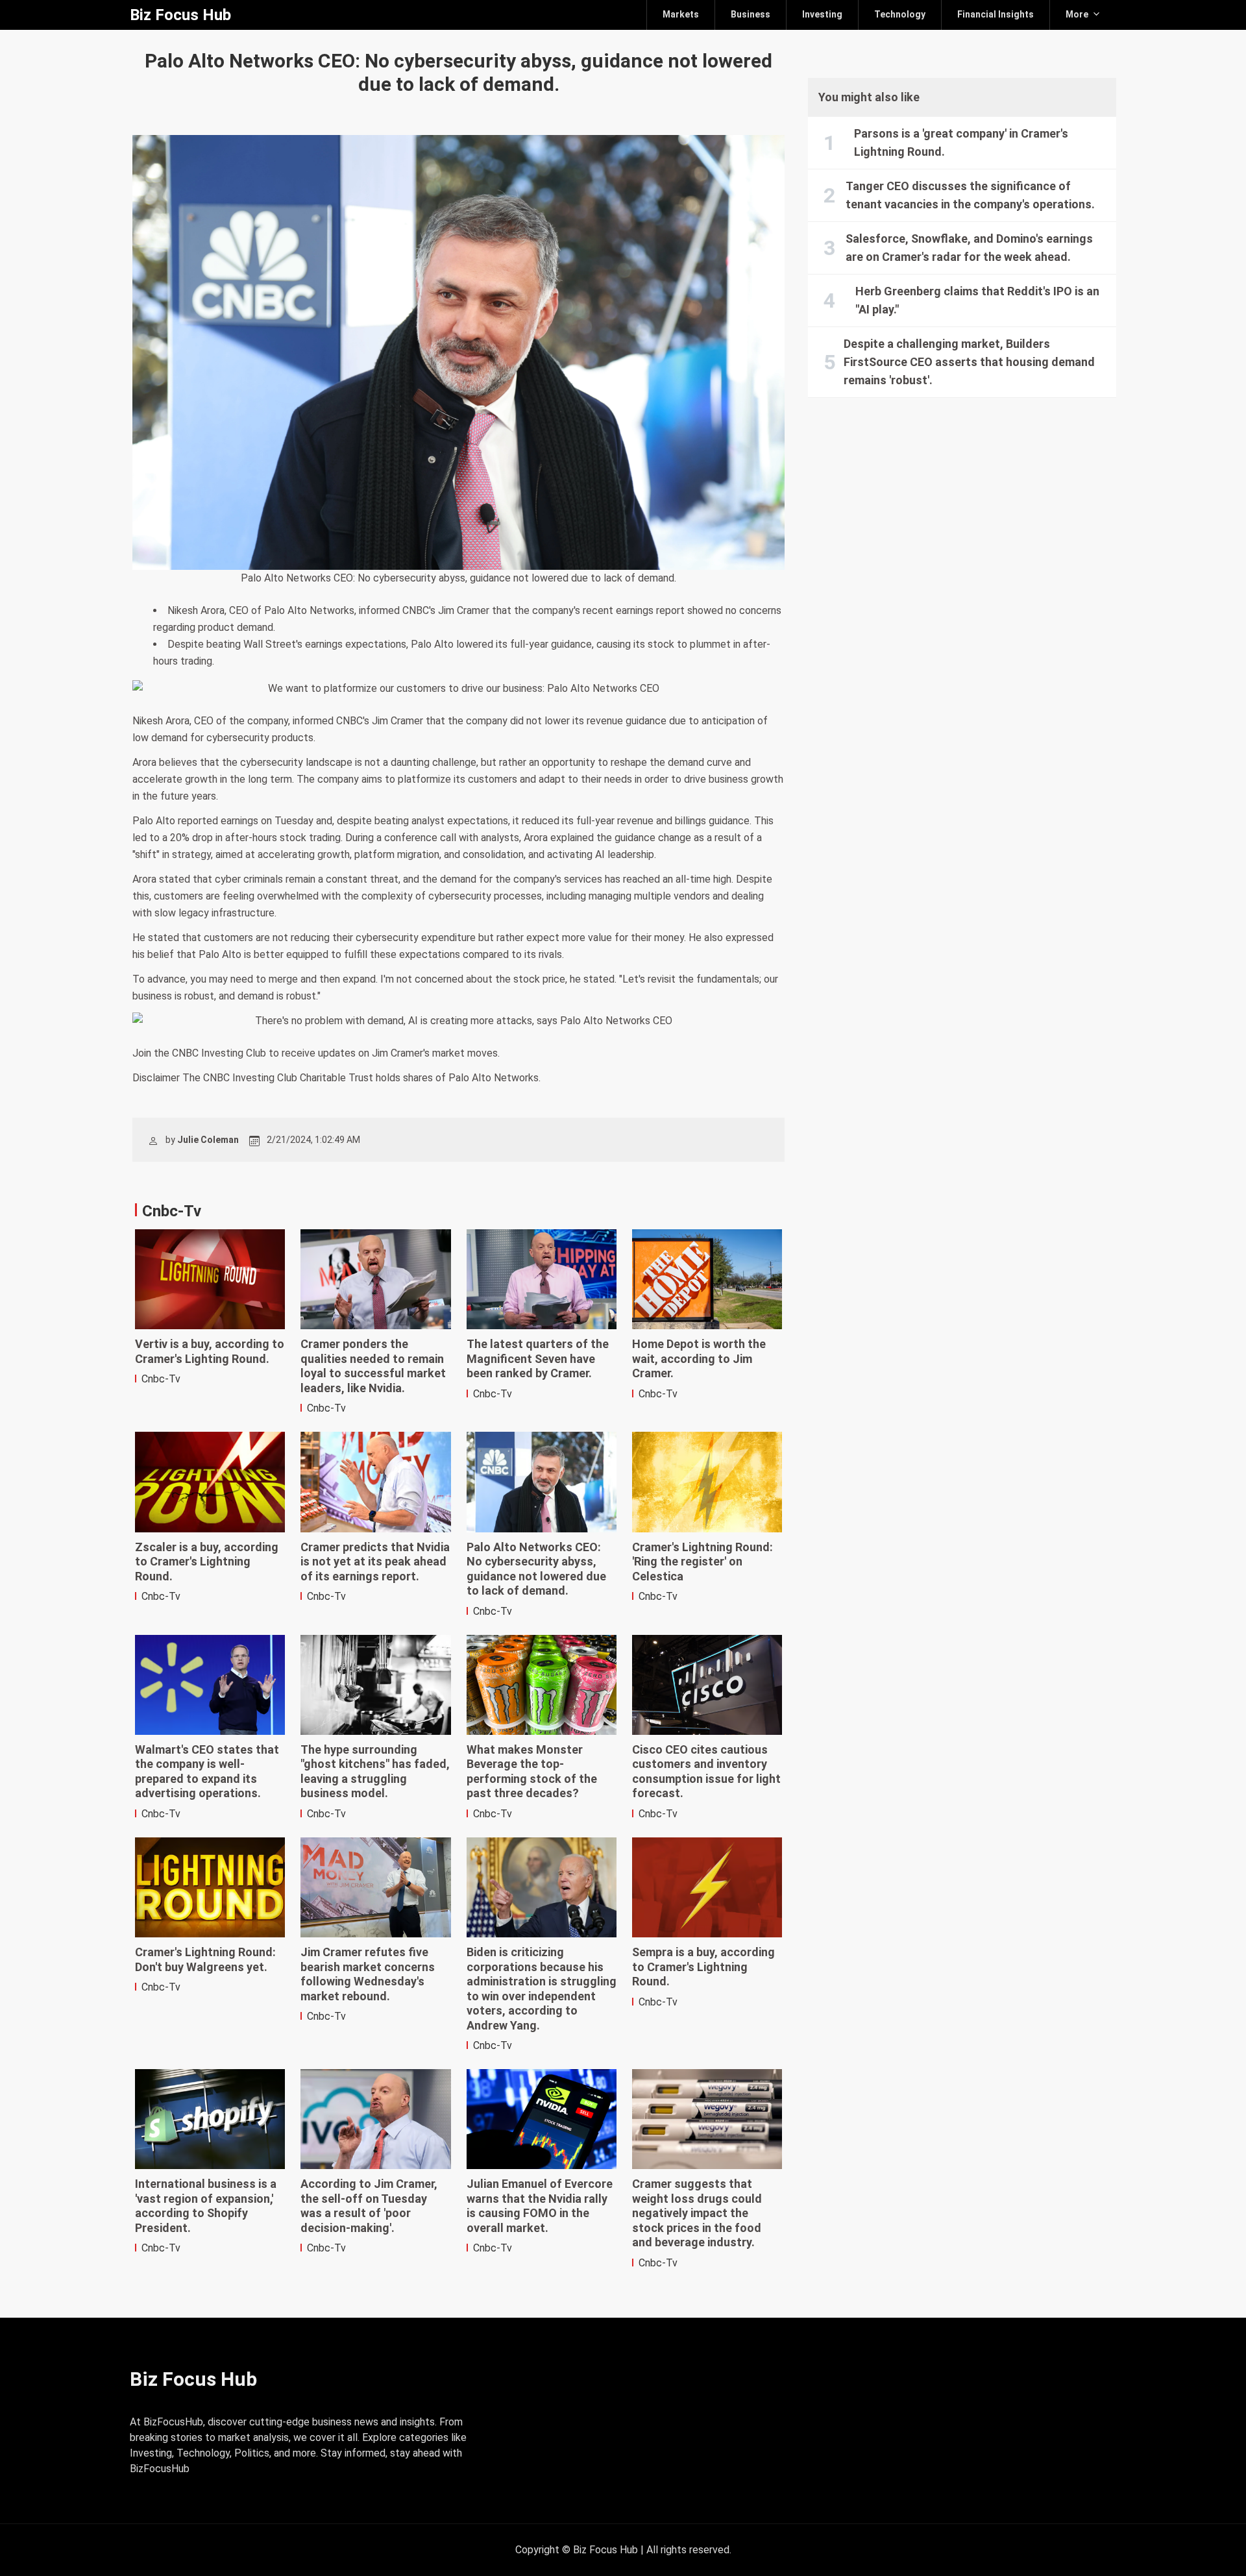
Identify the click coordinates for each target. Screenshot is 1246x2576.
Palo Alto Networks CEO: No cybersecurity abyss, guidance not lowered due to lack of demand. (536, 1569)
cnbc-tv (161, 1379)
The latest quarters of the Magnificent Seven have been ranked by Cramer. (538, 1358)
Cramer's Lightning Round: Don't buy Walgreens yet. (205, 1959)
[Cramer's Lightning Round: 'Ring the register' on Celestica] (707, 1482)
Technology (900, 14)
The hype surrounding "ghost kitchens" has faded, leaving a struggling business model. (375, 1772)
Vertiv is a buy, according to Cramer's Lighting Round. (210, 1351)
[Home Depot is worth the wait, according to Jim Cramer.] (707, 1279)
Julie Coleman (208, 1140)
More (1077, 14)
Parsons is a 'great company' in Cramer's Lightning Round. (961, 142)
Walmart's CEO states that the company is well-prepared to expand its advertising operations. (207, 1772)
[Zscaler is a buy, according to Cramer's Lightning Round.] (210, 1482)
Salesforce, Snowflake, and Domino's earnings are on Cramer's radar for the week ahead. (969, 248)
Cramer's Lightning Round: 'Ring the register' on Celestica (702, 1562)
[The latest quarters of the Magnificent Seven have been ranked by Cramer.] (542, 1279)
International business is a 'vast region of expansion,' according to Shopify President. (206, 2206)
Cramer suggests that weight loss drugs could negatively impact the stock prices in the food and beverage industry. (697, 2213)
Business (751, 14)
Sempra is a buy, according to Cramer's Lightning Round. (703, 1967)
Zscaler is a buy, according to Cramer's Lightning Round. (207, 1562)
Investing (822, 14)
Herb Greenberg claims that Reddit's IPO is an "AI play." (977, 300)
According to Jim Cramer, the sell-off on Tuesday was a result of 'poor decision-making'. (369, 2206)
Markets (681, 14)
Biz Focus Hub (180, 15)
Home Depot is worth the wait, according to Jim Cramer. (699, 1358)
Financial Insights (996, 14)
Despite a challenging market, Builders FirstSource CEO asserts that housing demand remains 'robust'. (969, 362)
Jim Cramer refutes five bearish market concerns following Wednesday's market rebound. (368, 1974)
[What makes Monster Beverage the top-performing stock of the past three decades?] (542, 1685)
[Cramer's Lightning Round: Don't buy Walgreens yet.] (210, 1887)
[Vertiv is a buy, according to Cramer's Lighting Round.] (210, 1279)
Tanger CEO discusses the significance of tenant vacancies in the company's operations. (970, 195)
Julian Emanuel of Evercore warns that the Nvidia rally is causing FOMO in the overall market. (540, 2206)
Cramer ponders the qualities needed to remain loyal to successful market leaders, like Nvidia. (373, 1366)
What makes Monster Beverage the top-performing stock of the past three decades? (532, 1772)
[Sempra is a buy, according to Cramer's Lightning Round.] (707, 1887)
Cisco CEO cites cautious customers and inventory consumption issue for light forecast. (706, 1772)
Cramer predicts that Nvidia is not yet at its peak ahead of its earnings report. (375, 1562)
